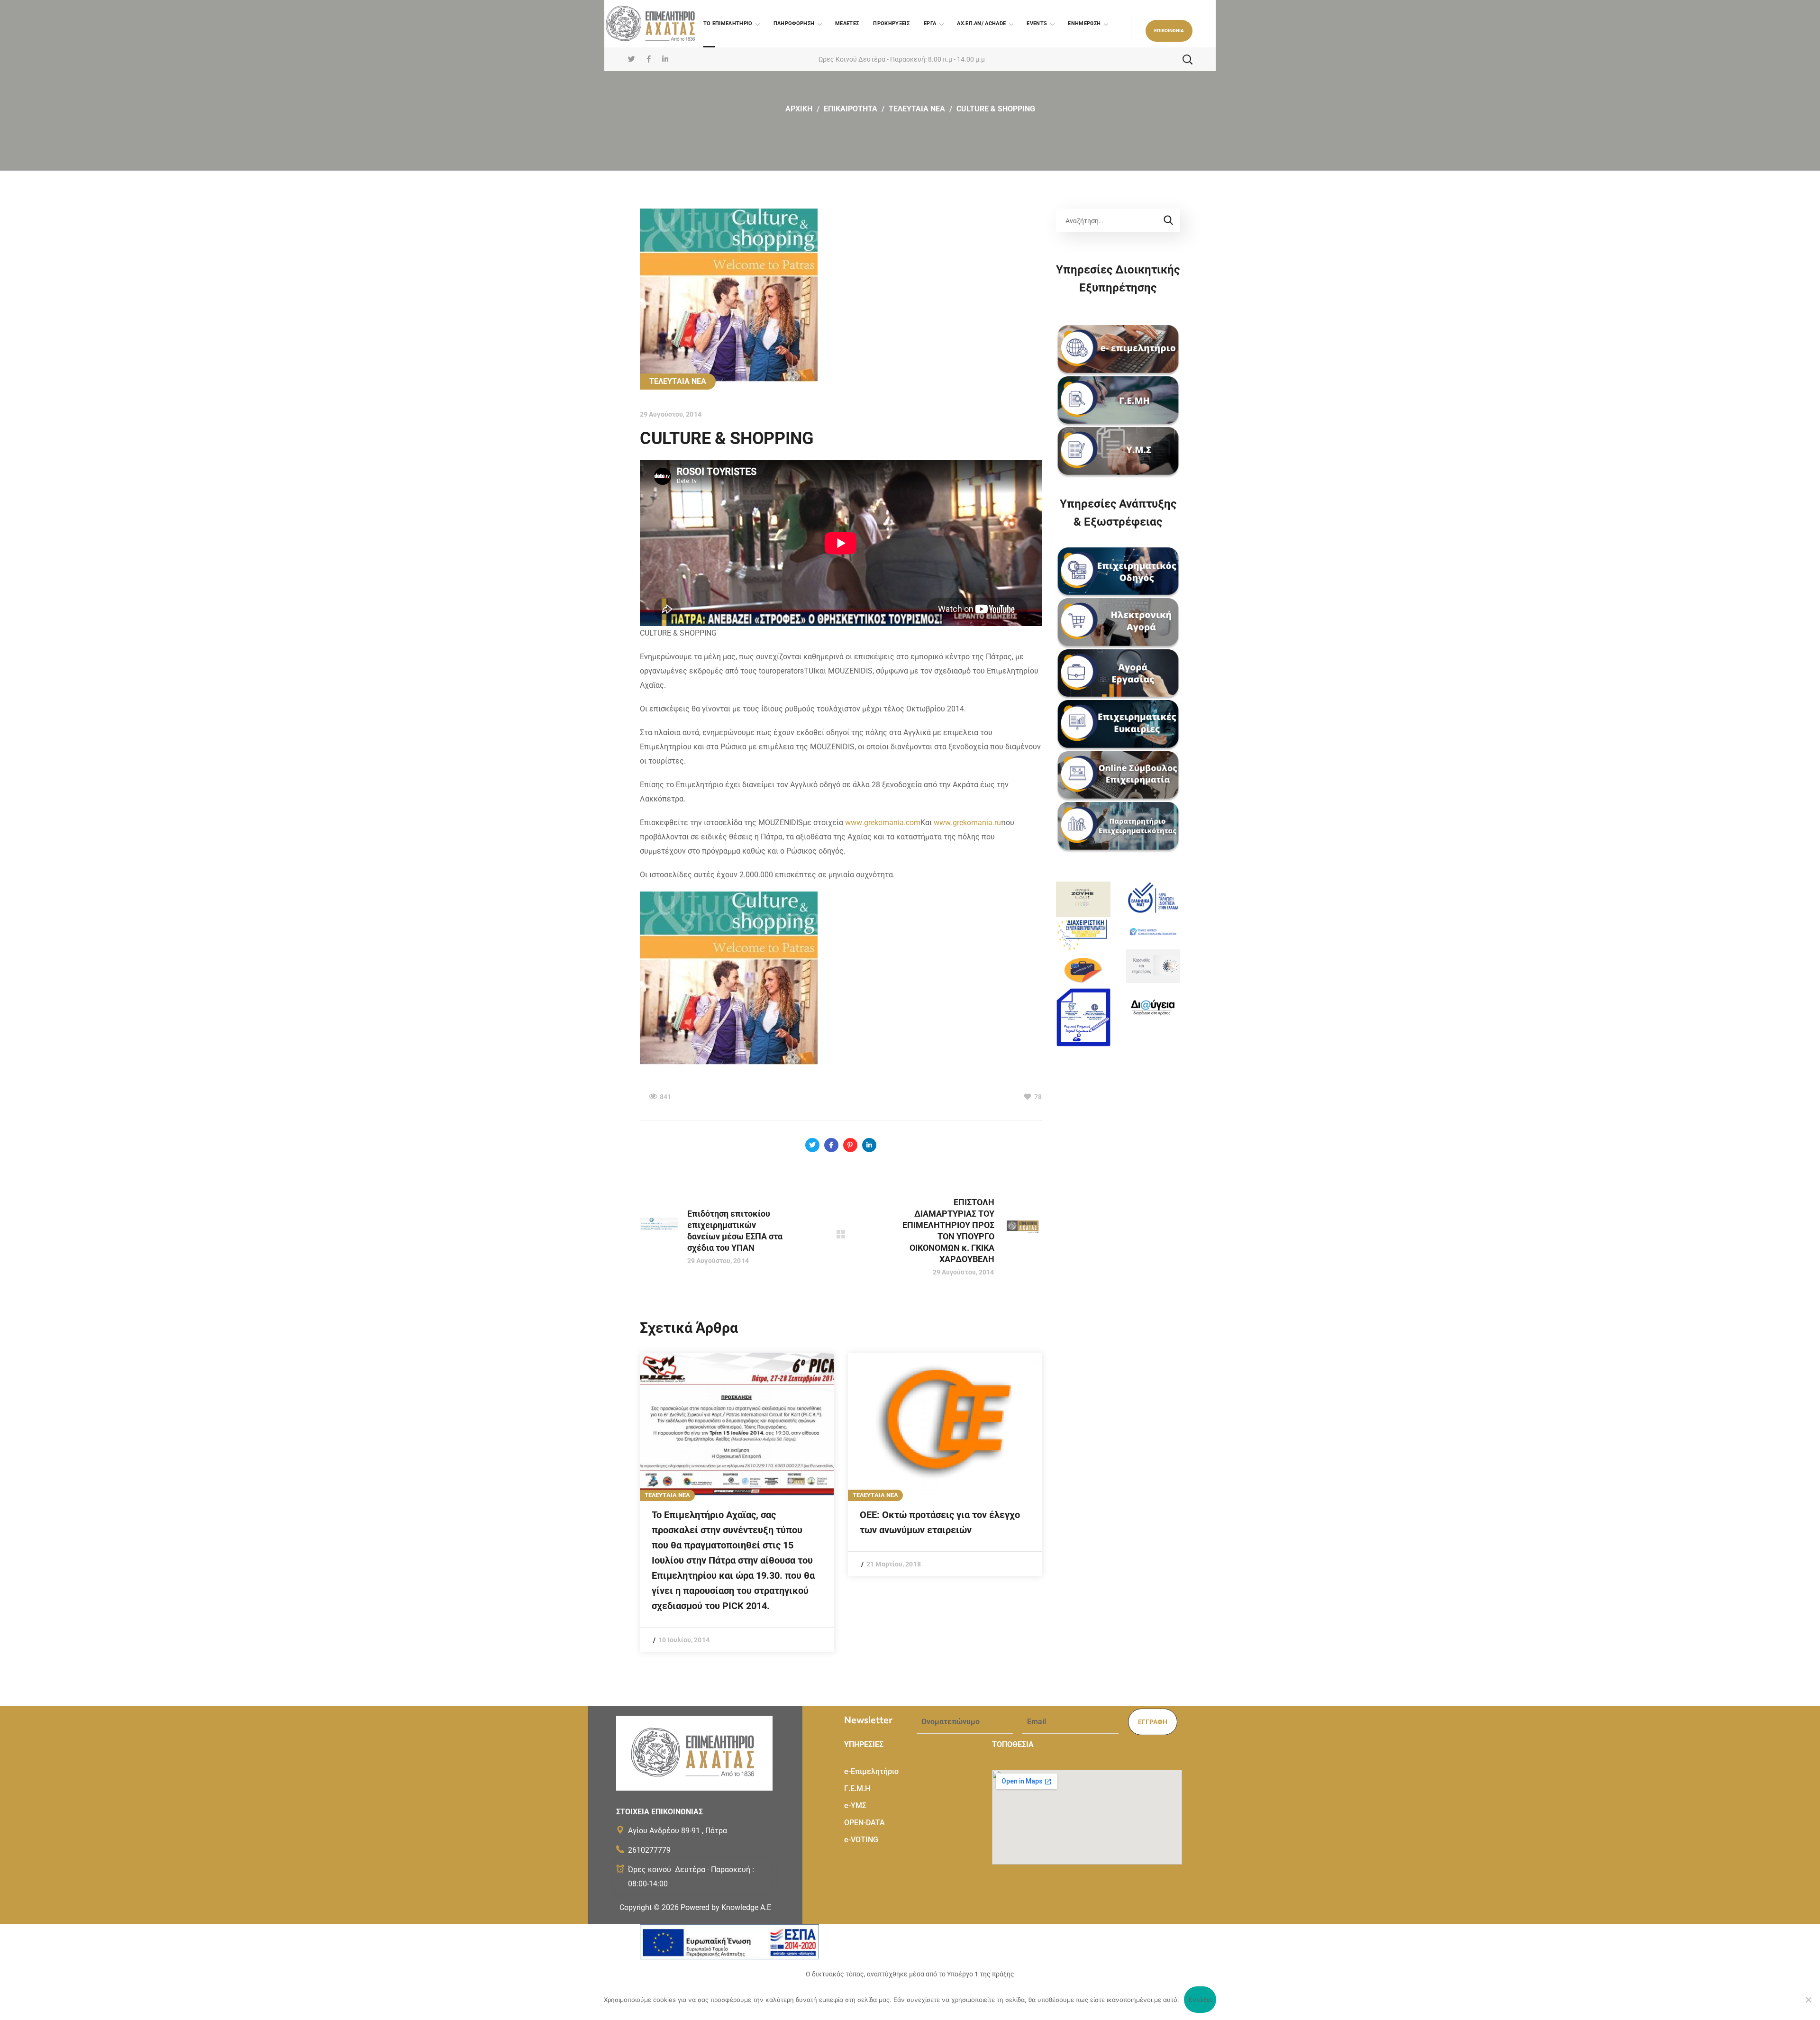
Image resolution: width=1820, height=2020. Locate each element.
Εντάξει (1200, 2000)
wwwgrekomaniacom (883, 823)
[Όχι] (1808, 2000)
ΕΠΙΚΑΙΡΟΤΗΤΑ (851, 109)
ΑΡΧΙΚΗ (799, 109)
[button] (1169, 31)
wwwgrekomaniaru (967, 823)
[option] (737, 1502)
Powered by (726, 1907)
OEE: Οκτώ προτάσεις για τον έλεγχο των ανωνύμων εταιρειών (940, 1522)
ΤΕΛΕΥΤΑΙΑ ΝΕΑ (917, 109)
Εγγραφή (1153, 1722)
